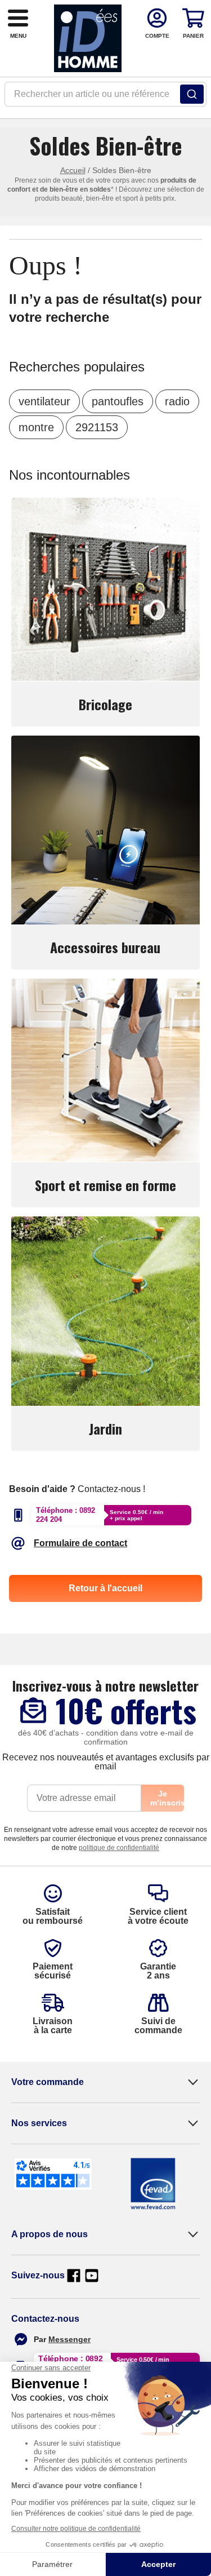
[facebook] (74, 2276)
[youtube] (92, 2276)
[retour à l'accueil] (88, 38)
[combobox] (105, 98)
